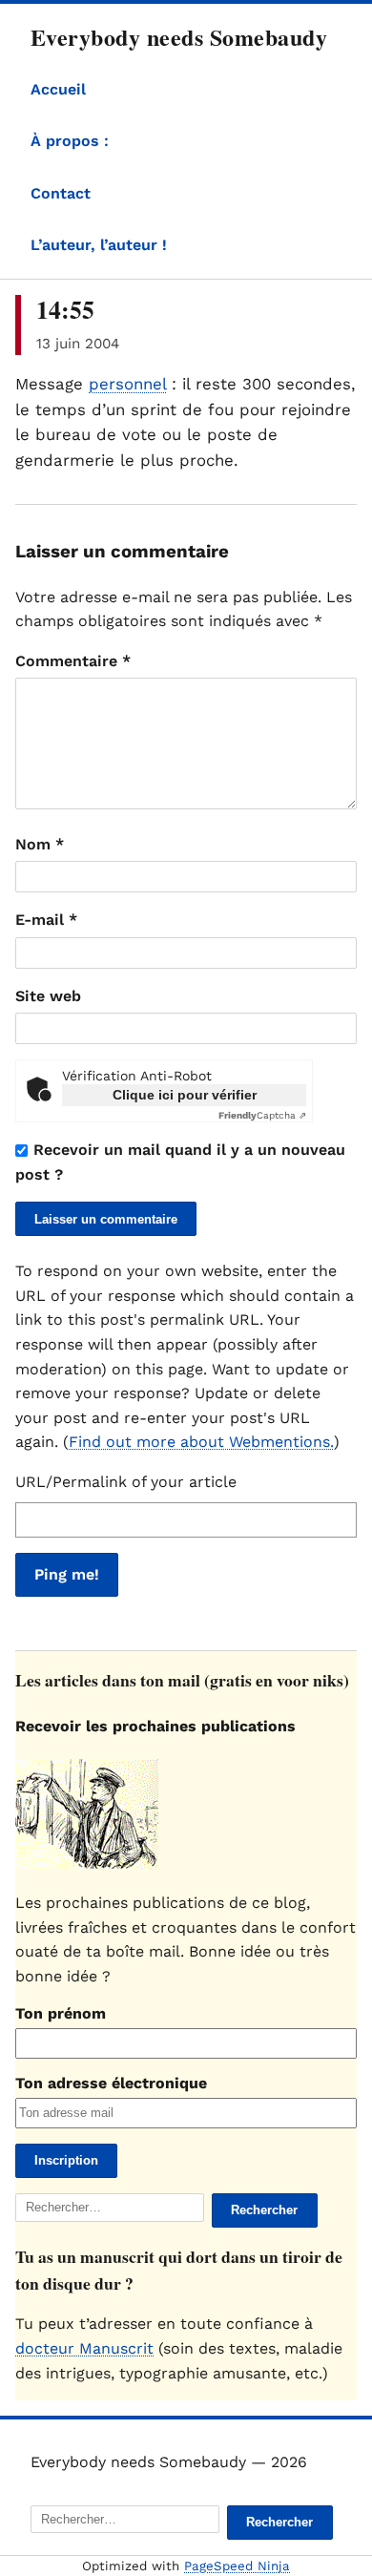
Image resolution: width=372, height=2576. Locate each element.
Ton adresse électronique (111, 2083)
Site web (48, 996)
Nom (40, 844)
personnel (127, 384)
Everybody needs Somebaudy (179, 37)
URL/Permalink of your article (126, 1482)
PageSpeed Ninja (237, 2566)
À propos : (70, 141)
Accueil (58, 89)
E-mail (46, 920)
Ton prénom (61, 2013)
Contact (61, 193)
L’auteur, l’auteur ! (99, 245)
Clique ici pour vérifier (185, 1095)
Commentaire (73, 661)
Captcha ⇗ (262, 1115)
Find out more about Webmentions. (201, 1442)
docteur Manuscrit (84, 2348)
